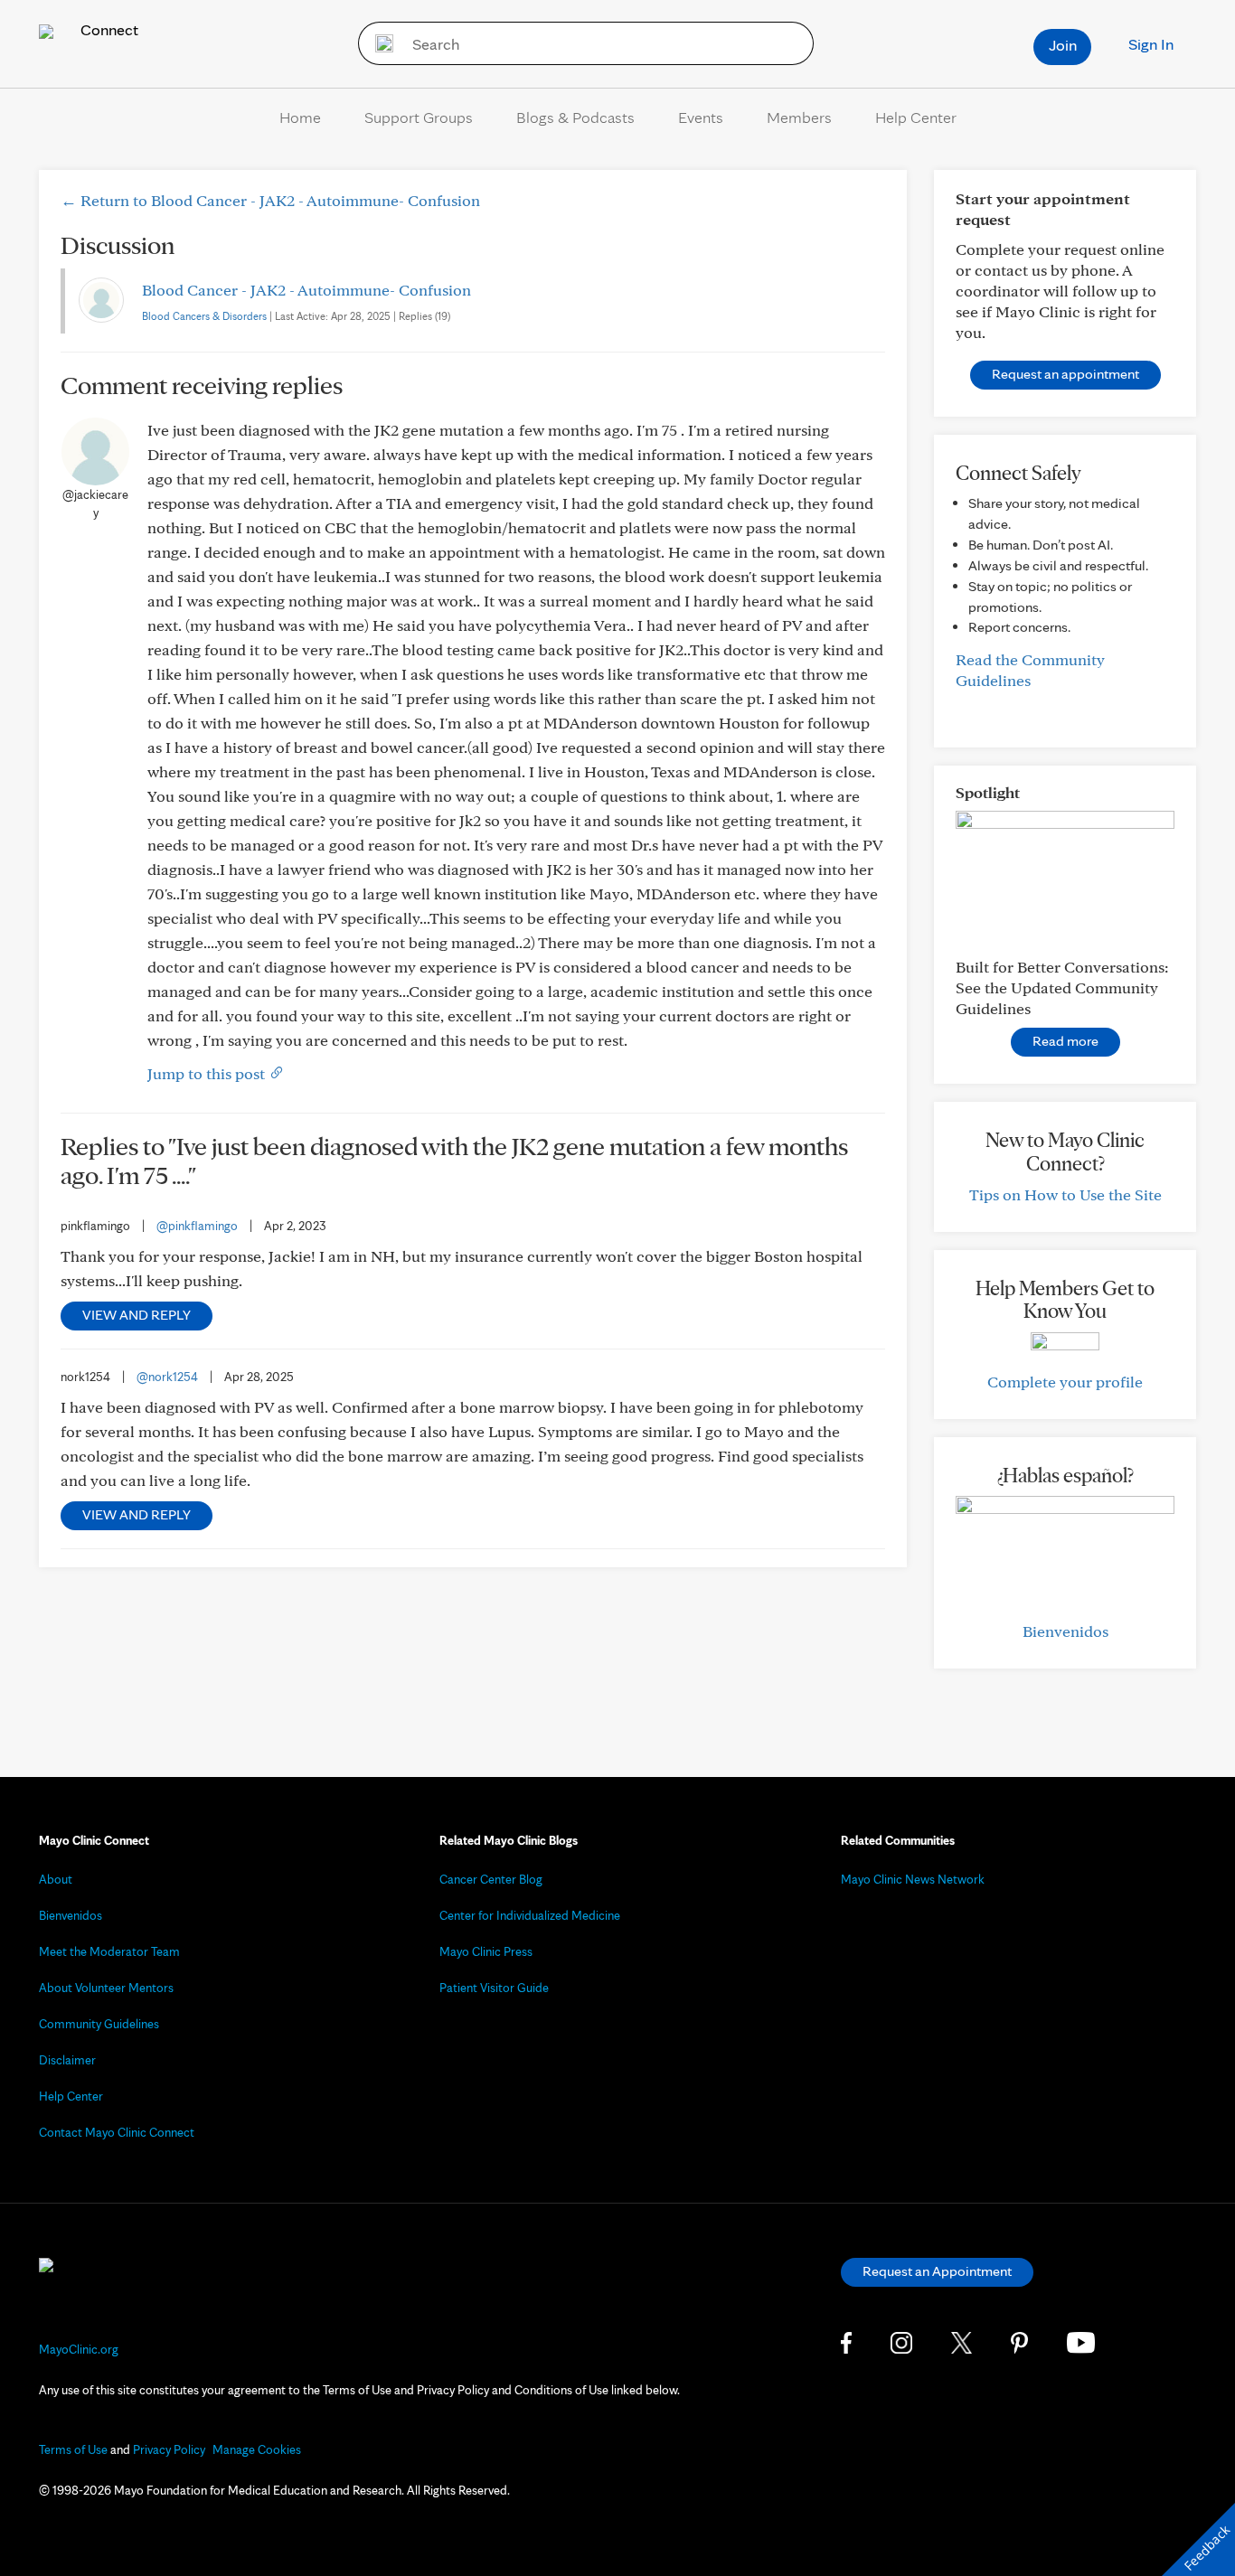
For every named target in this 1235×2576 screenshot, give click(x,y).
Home (300, 117)
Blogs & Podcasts (575, 117)
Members (799, 117)
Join (1063, 45)
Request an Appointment (937, 2271)
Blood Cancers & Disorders (204, 316)
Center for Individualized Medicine (530, 1915)
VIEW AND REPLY (137, 1315)
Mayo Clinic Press (486, 1951)
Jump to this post (208, 1073)
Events (701, 117)
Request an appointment (1065, 374)
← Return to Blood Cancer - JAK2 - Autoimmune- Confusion (270, 200)
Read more (1065, 1041)
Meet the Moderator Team (109, 1951)
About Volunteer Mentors (106, 1988)
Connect (108, 29)
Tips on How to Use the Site (1065, 1194)
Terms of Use (73, 2449)
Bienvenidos (1065, 1631)
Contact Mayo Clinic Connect (117, 2132)
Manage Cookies (257, 2449)
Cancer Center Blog (491, 1879)
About (56, 1879)
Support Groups (419, 117)
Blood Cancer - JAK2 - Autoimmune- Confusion (306, 290)
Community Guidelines (99, 2024)
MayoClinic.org (79, 2349)
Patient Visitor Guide (494, 1988)
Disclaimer (67, 2060)
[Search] (378, 43)
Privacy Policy (169, 2449)
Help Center (916, 117)
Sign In (1151, 44)
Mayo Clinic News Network (913, 1879)
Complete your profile (1065, 1382)
